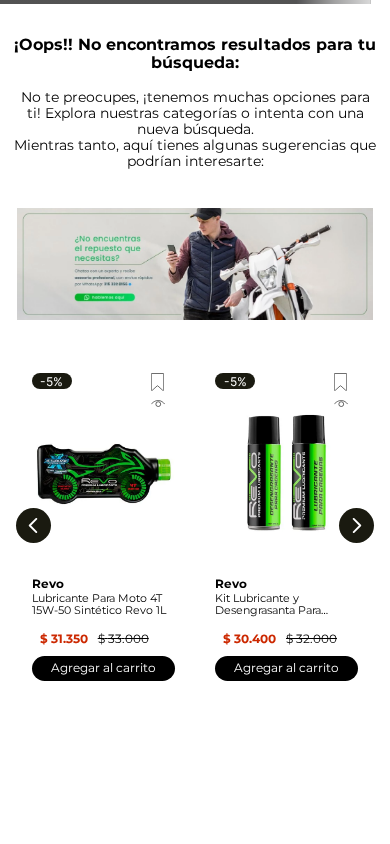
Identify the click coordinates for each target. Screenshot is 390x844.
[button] (103, 406)
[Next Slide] (356, 525)
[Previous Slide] (33, 525)
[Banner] (195, 265)
